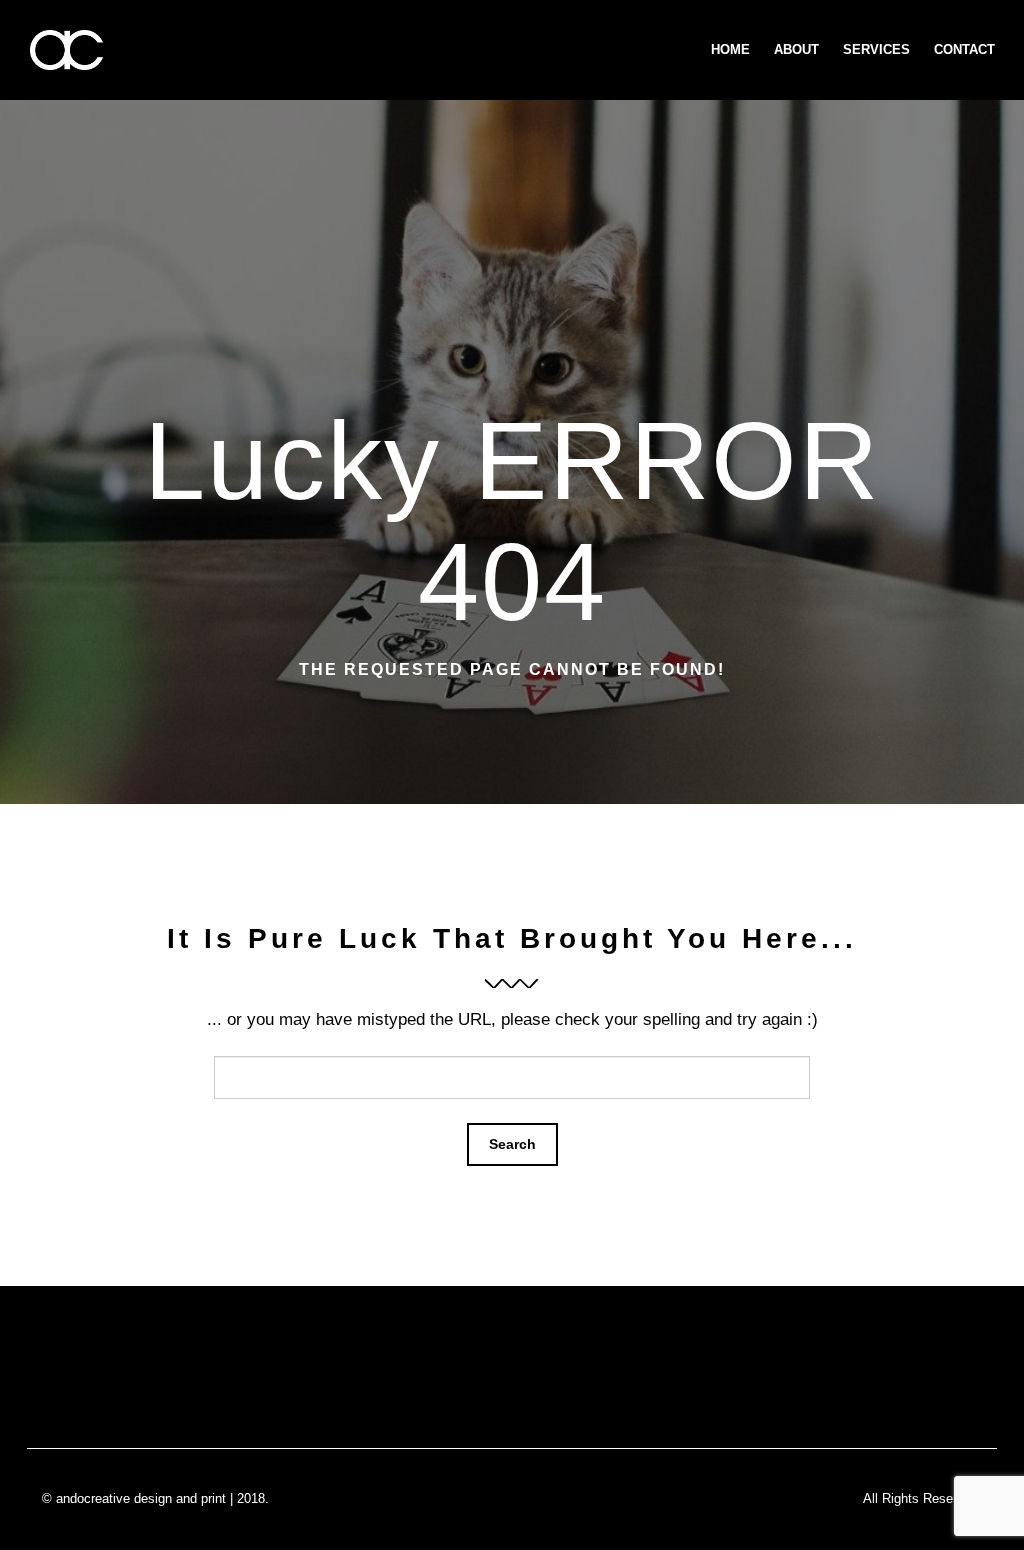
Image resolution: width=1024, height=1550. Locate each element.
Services (876, 49)
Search (512, 1144)
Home (730, 49)
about (796, 49)
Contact (964, 49)
